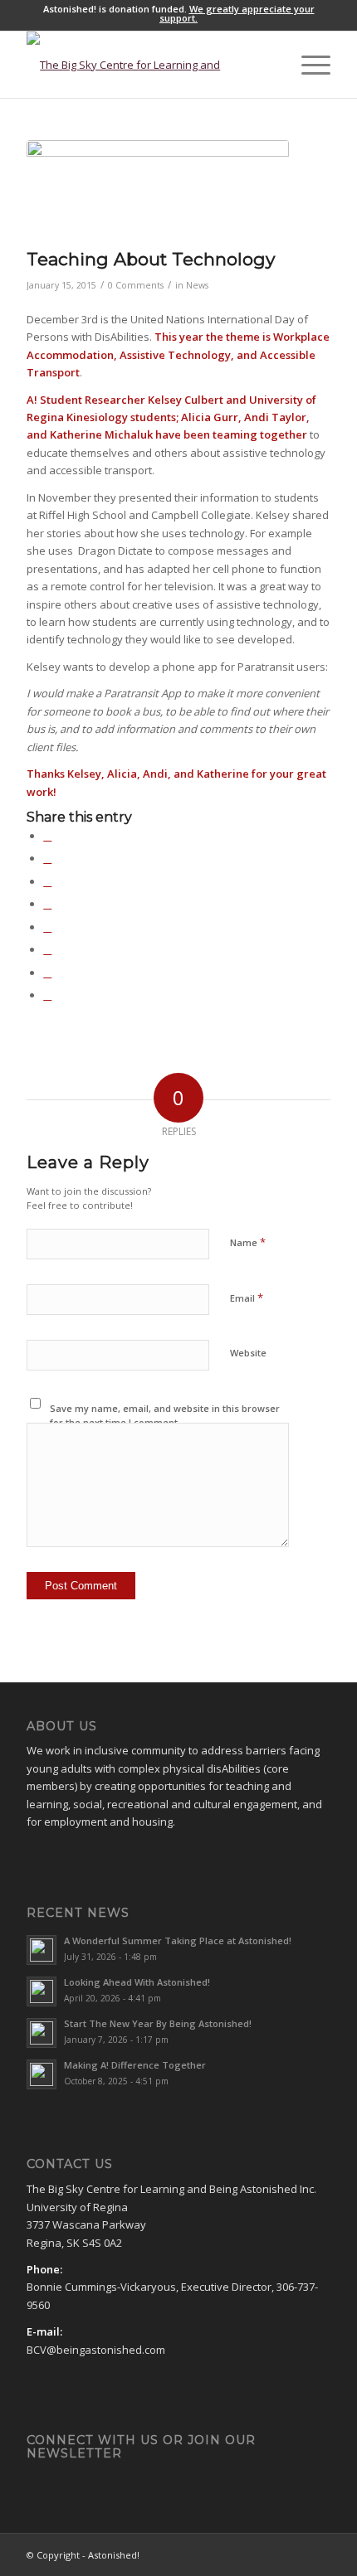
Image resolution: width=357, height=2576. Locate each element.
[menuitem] (269, 65)
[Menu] (308, 65)
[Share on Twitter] (47, 858)
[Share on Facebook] (47, 836)
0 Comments (136, 285)
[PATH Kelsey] (158, 190)
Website (248, 1353)
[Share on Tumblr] (47, 927)
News (197, 285)
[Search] (269, 65)
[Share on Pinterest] (47, 881)
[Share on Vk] (47, 949)
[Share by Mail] (47, 995)
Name (248, 1242)
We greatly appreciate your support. (237, 13)
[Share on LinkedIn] (47, 904)
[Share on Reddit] (47, 973)
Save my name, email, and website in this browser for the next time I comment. (165, 1415)
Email (247, 1298)
